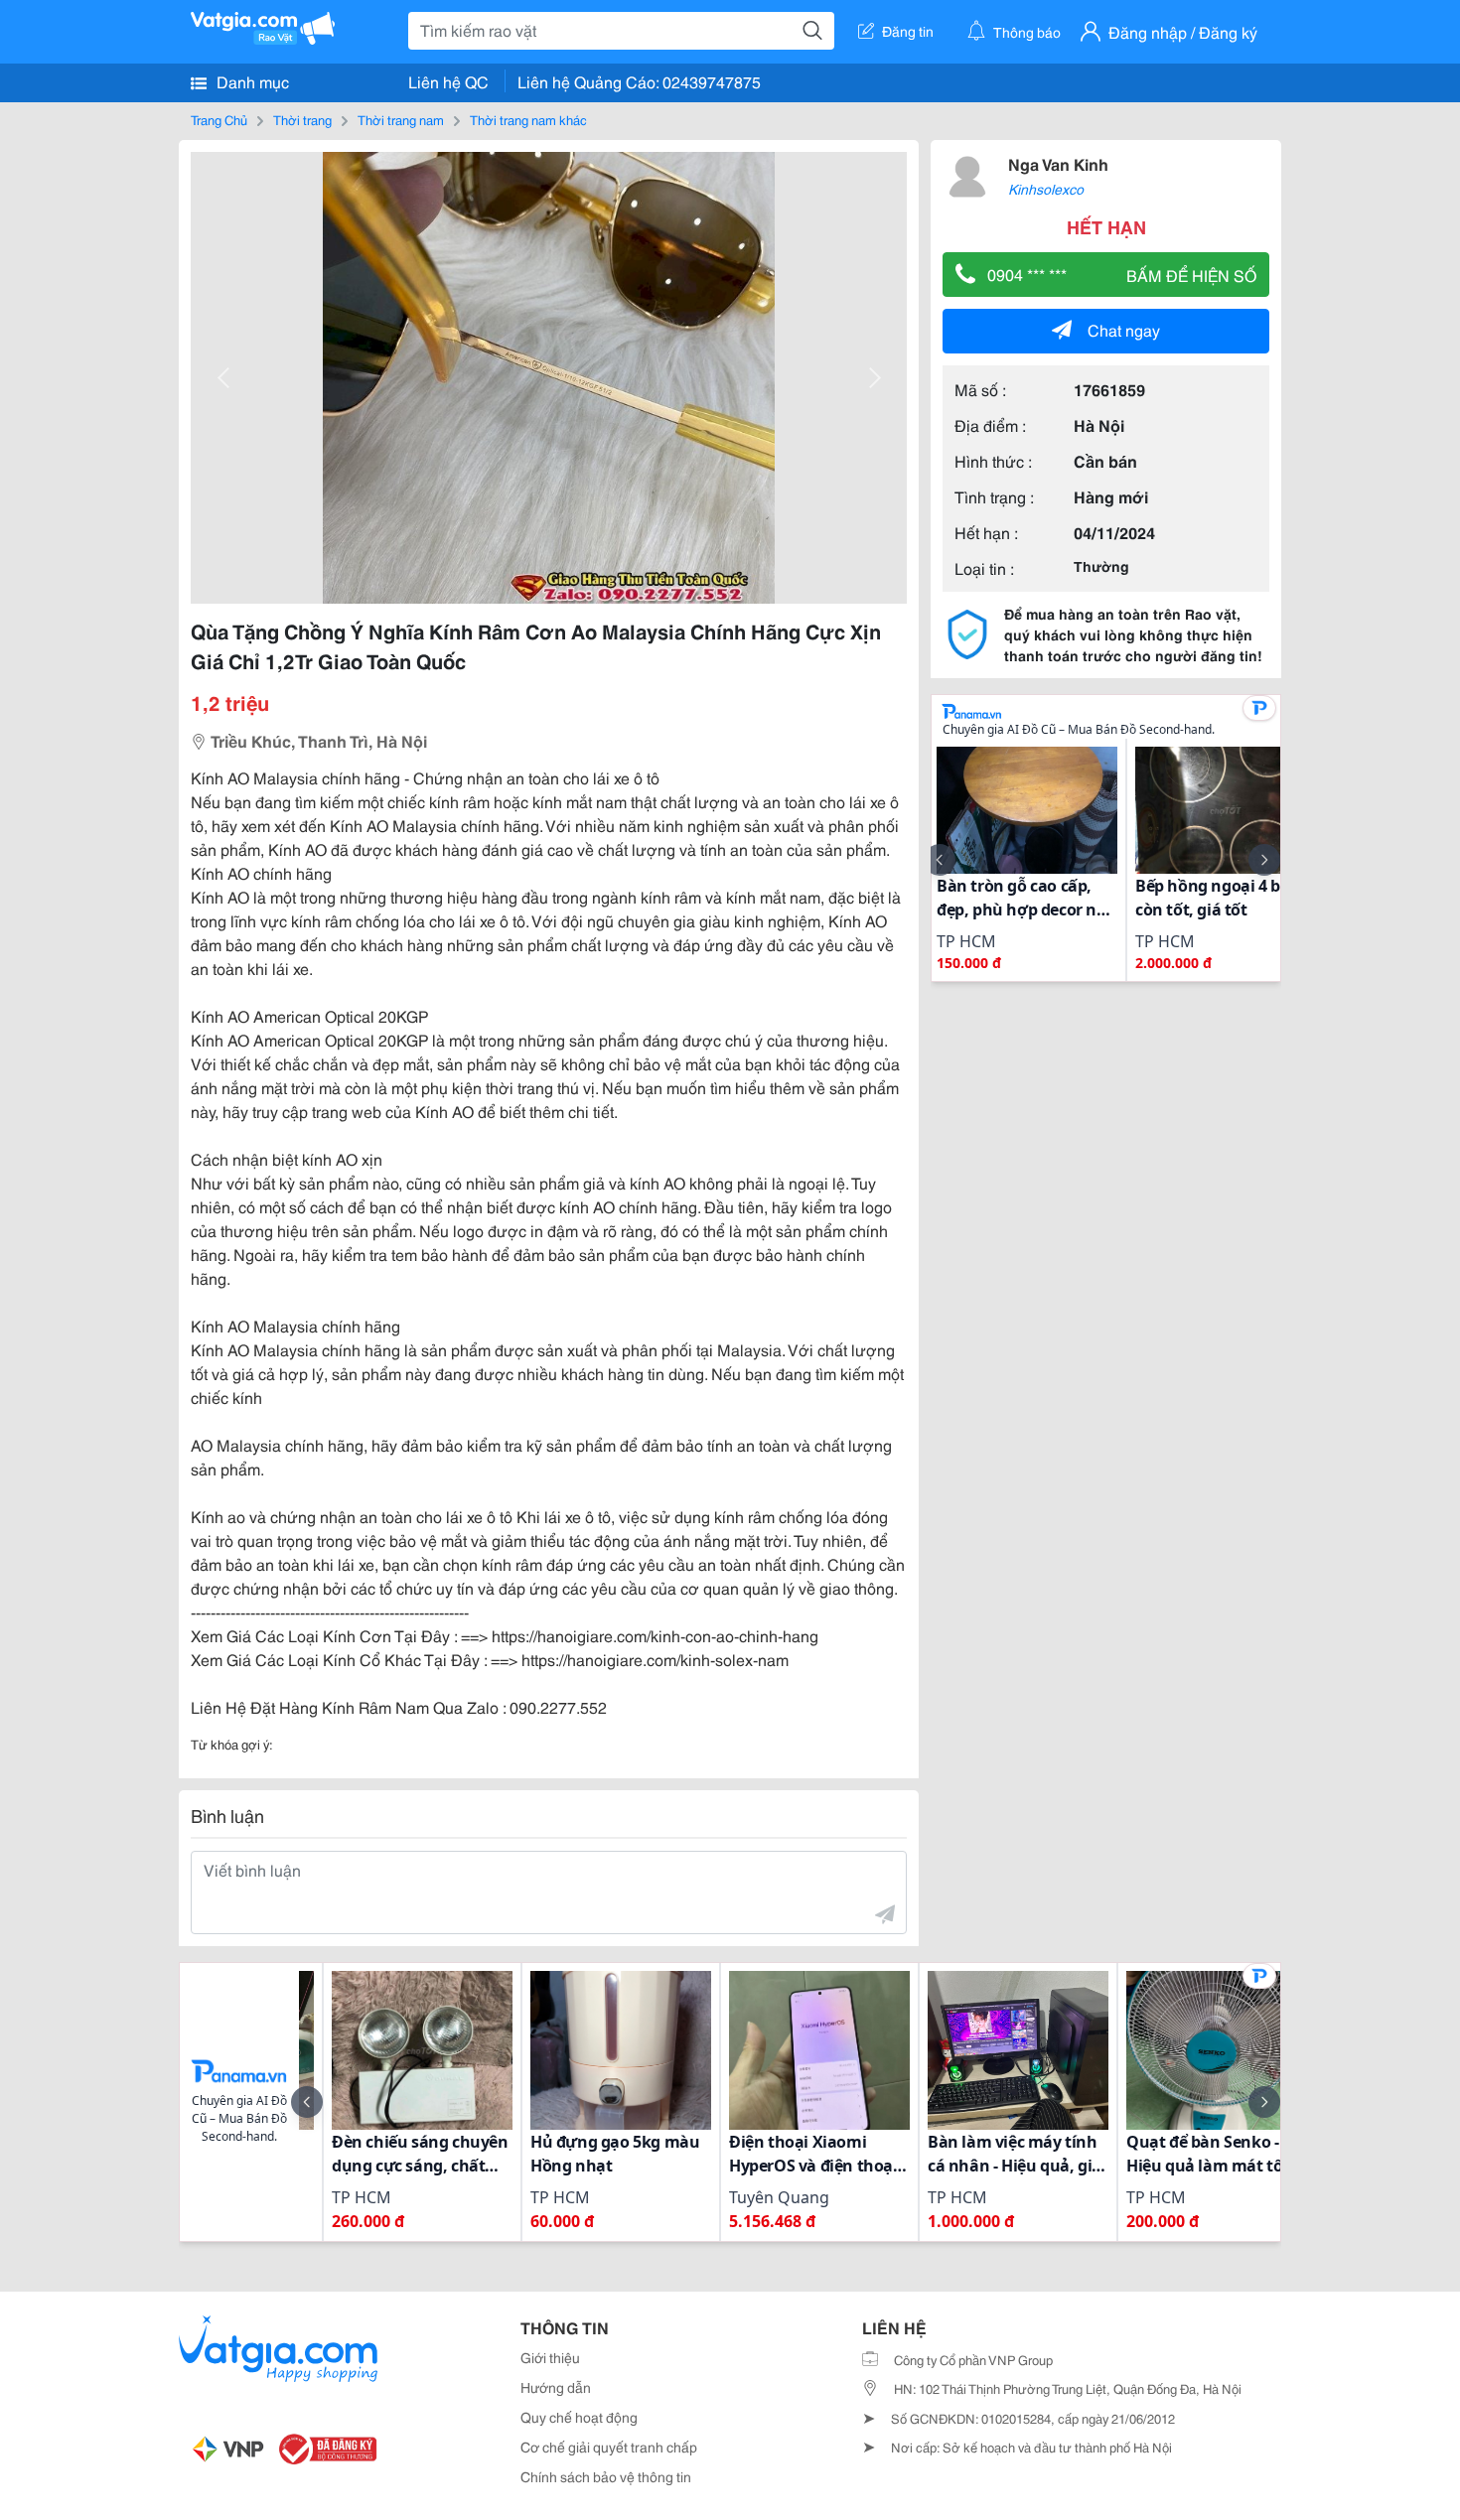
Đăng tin (908, 31)
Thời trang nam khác (528, 119)
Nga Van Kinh (1058, 163)
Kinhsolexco (1046, 189)
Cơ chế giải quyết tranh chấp (609, 2447)
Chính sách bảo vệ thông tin (606, 2476)
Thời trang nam (401, 119)
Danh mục (251, 81)
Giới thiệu (550, 2357)
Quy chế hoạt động (579, 2417)
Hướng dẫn (556, 2387)
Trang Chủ (219, 119)
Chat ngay (1124, 329)
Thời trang (302, 119)
